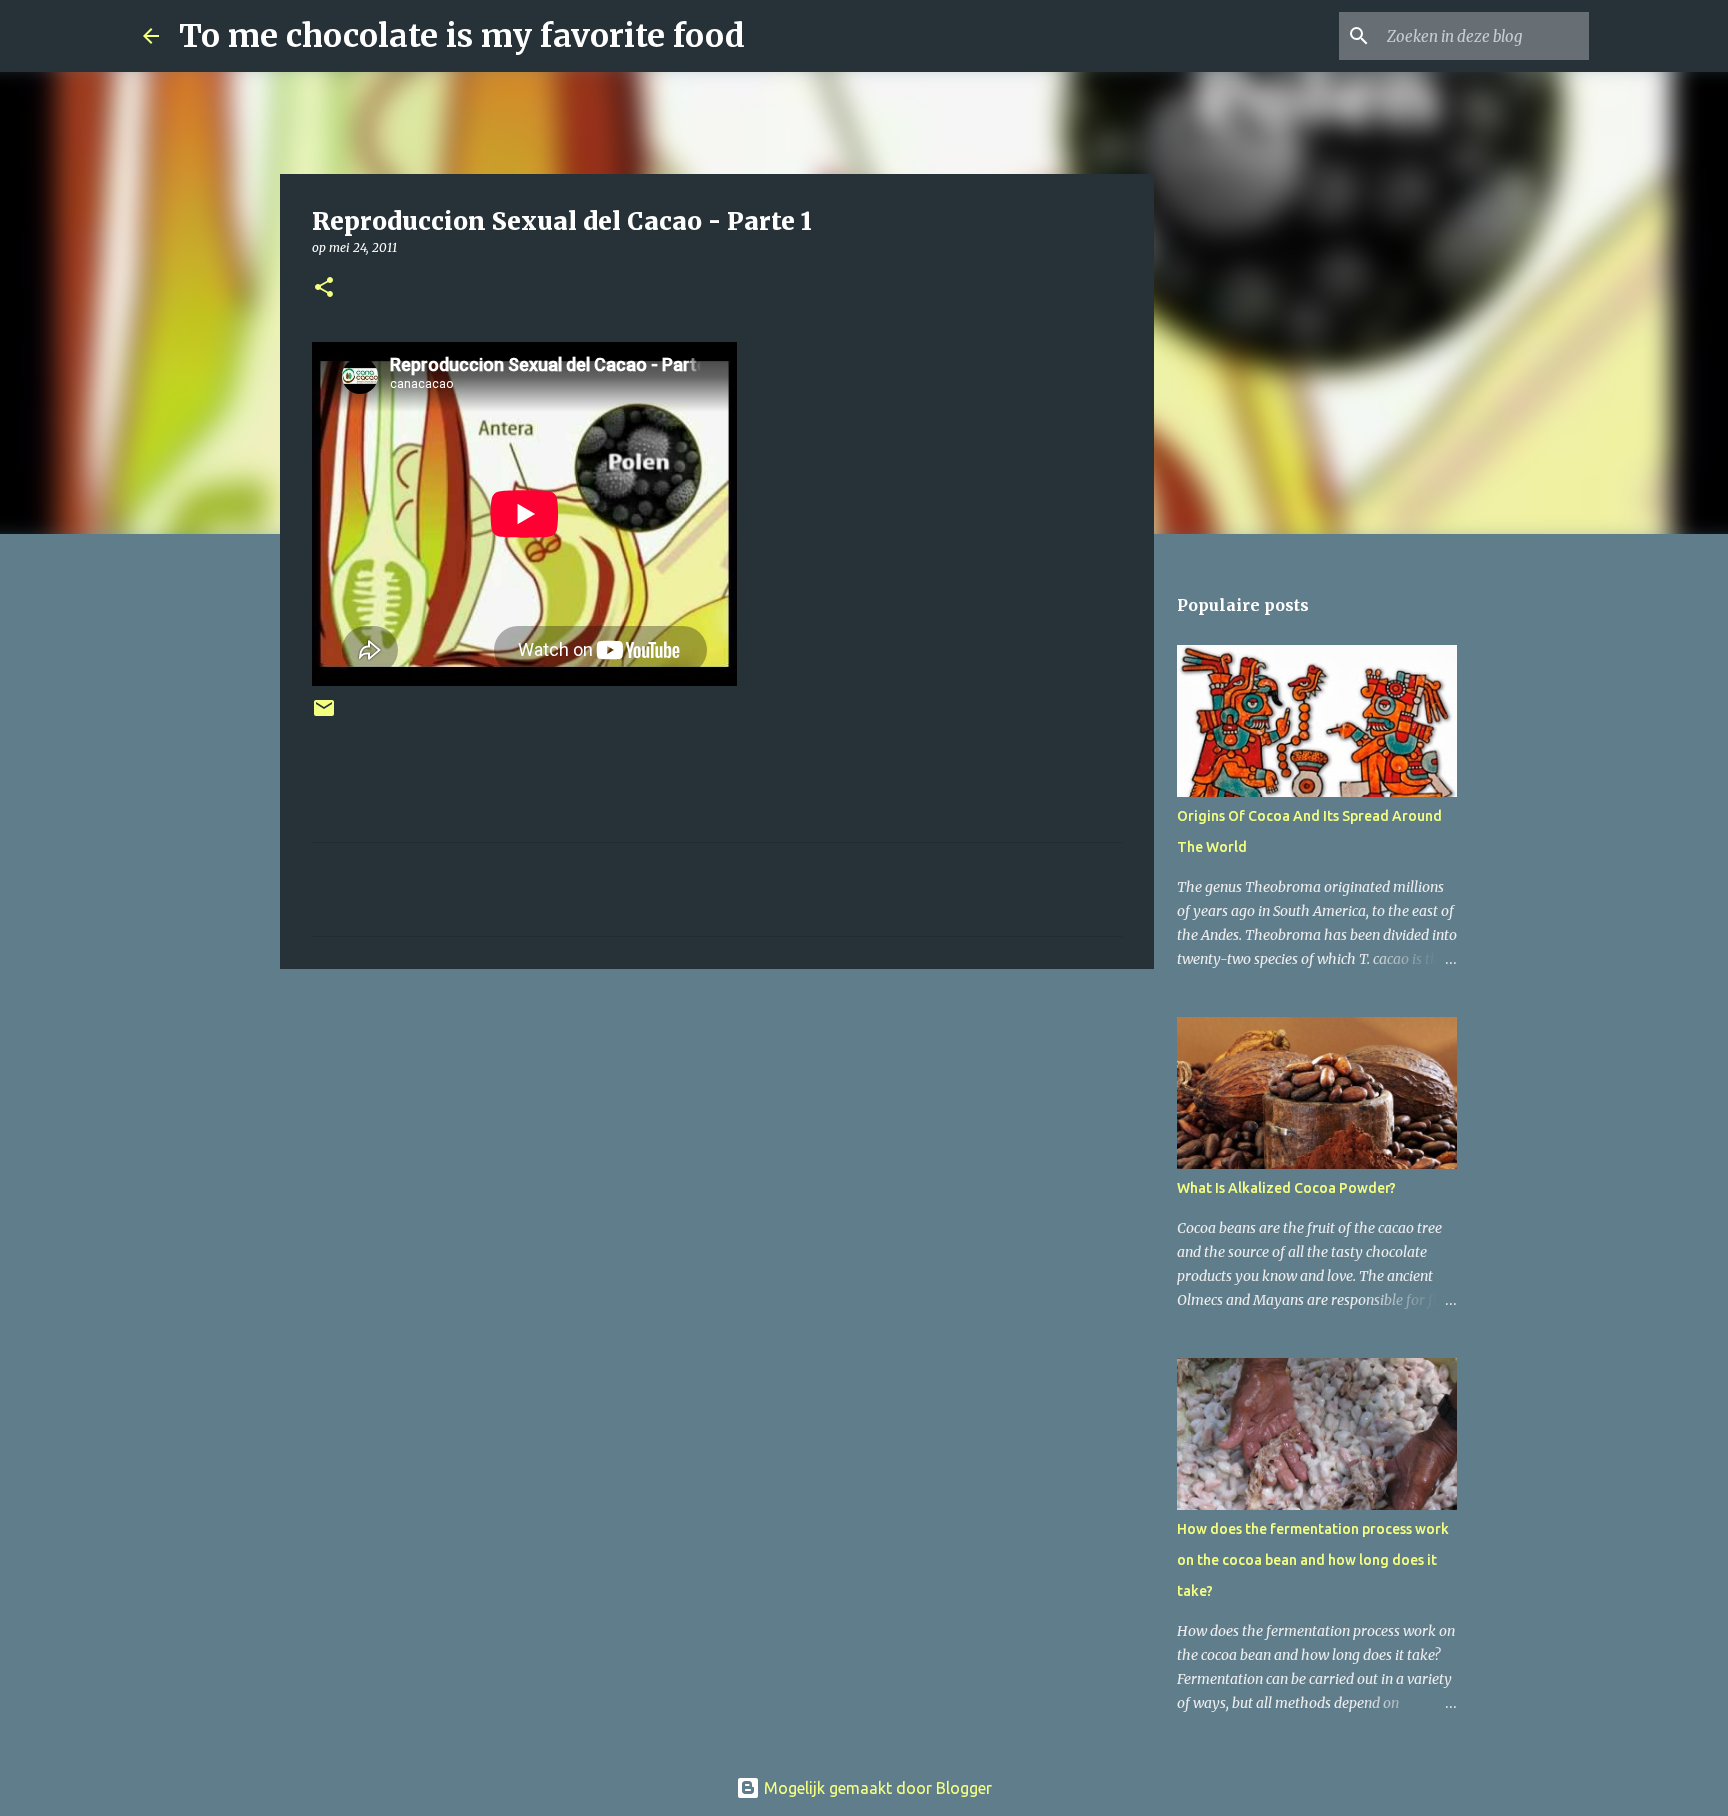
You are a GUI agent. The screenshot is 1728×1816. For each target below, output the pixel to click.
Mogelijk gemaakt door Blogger (876, 1788)
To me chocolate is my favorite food (462, 36)
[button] (324, 288)
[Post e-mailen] (324, 715)
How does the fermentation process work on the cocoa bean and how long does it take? (1313, 1560)
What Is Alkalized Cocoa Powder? (1286, 1188)
